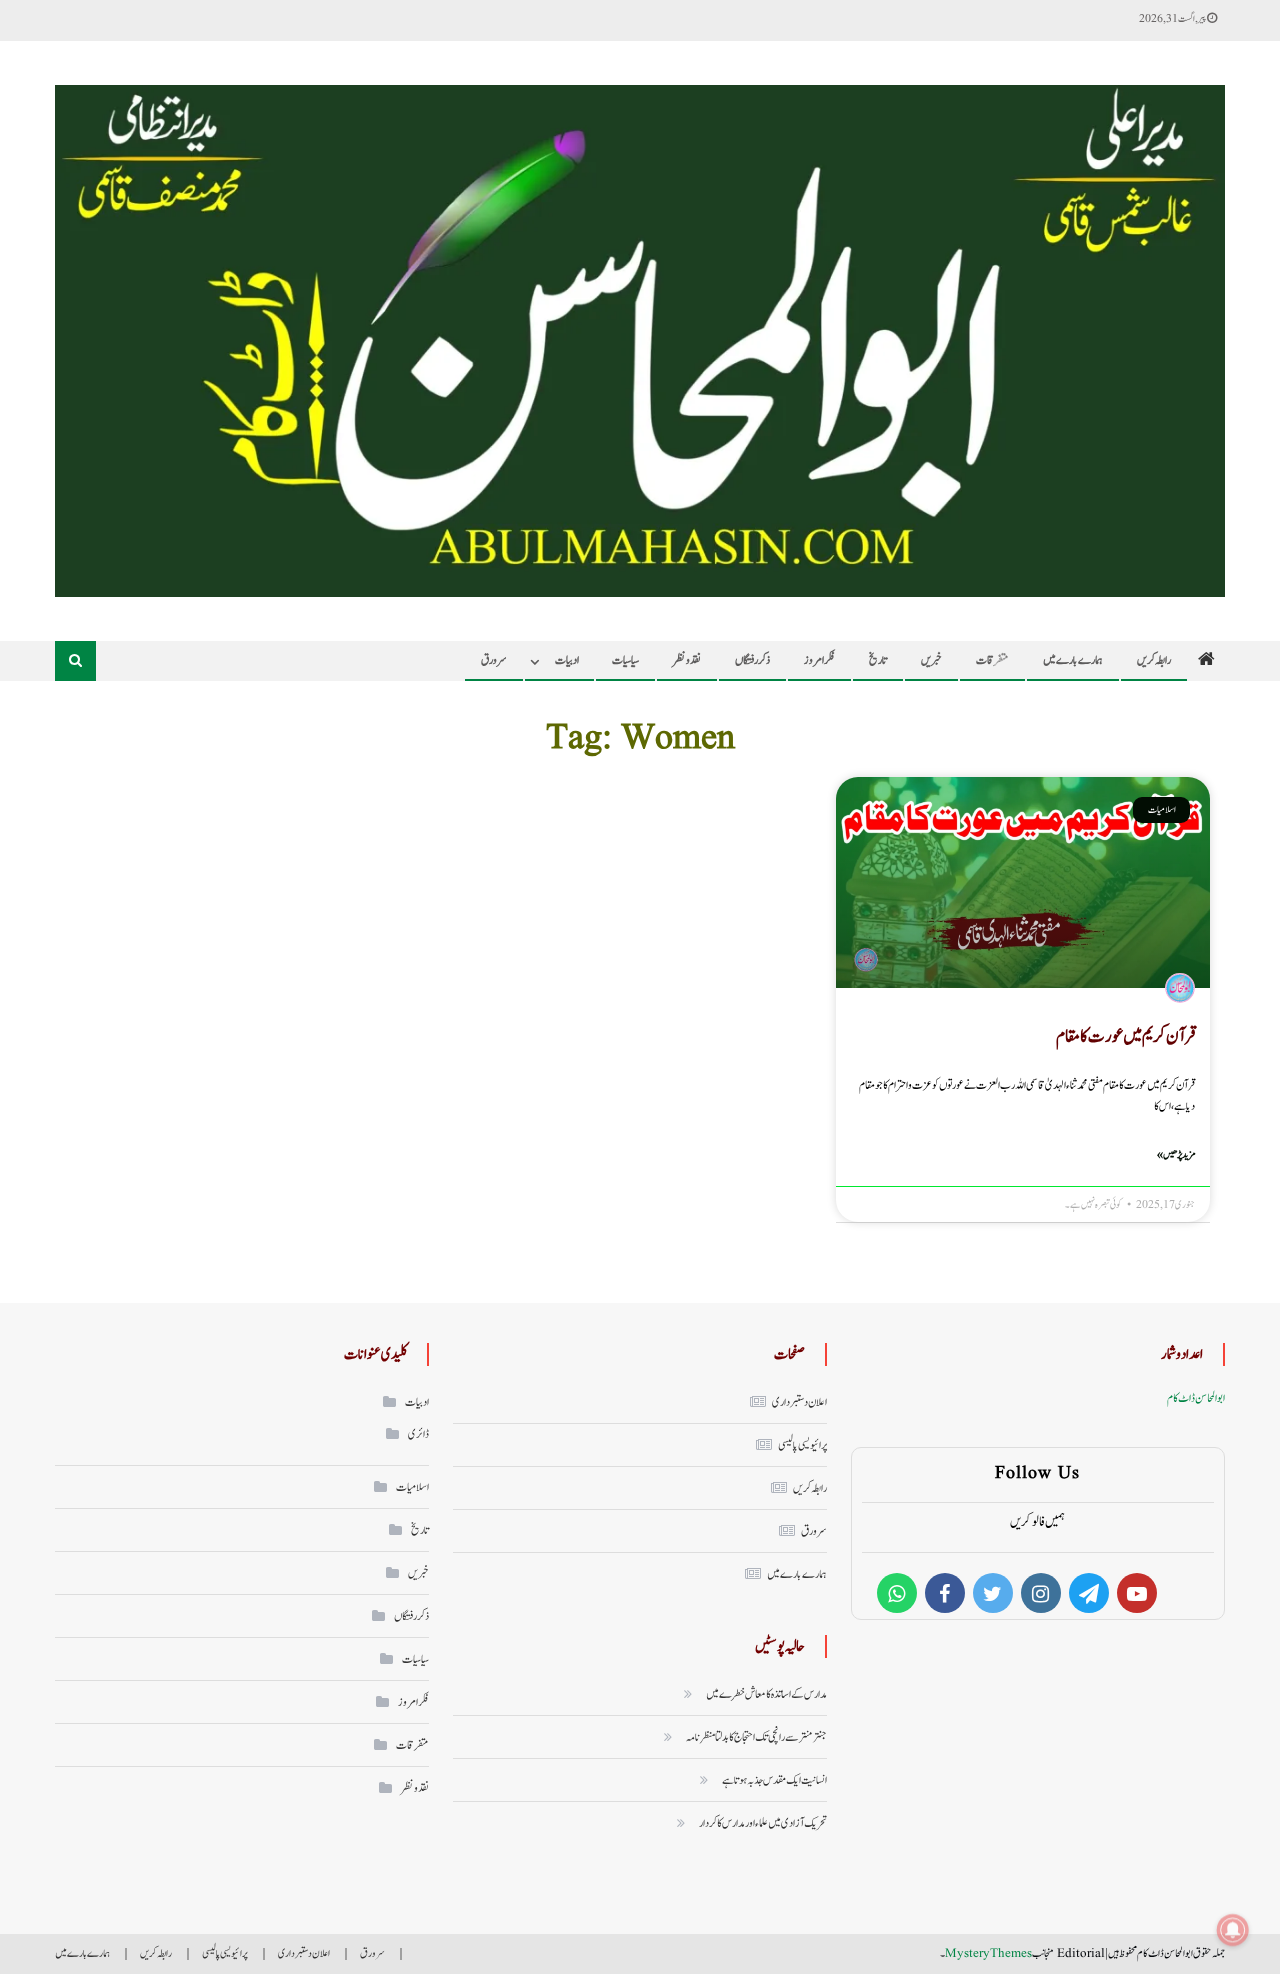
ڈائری (418, 1434)
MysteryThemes (988, 1953)
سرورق (494, 660)
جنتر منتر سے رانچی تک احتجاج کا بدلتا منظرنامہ (756, 1737)
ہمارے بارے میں (1073, 660)
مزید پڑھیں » (1176, 1154)
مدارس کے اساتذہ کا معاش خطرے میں (766, 1694)
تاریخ (878, 660)
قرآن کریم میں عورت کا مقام (1125, 1036)
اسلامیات (412, 1487)
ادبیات (567, 660)
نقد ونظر (687, 660)
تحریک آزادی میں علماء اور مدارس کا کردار (763, 1823)
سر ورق (814, 1531)
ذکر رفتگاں (752, 660)
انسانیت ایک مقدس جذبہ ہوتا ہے (774, 1780)
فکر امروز (819, 660)
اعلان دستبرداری (799, 1402)
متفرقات (992, 660)
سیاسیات (625, 660)
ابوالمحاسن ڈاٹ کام (1196, 1398)
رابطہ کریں (1154, 660)
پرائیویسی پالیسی (802, 1445)
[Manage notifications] (1233, 1930)
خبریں (931, 660)
